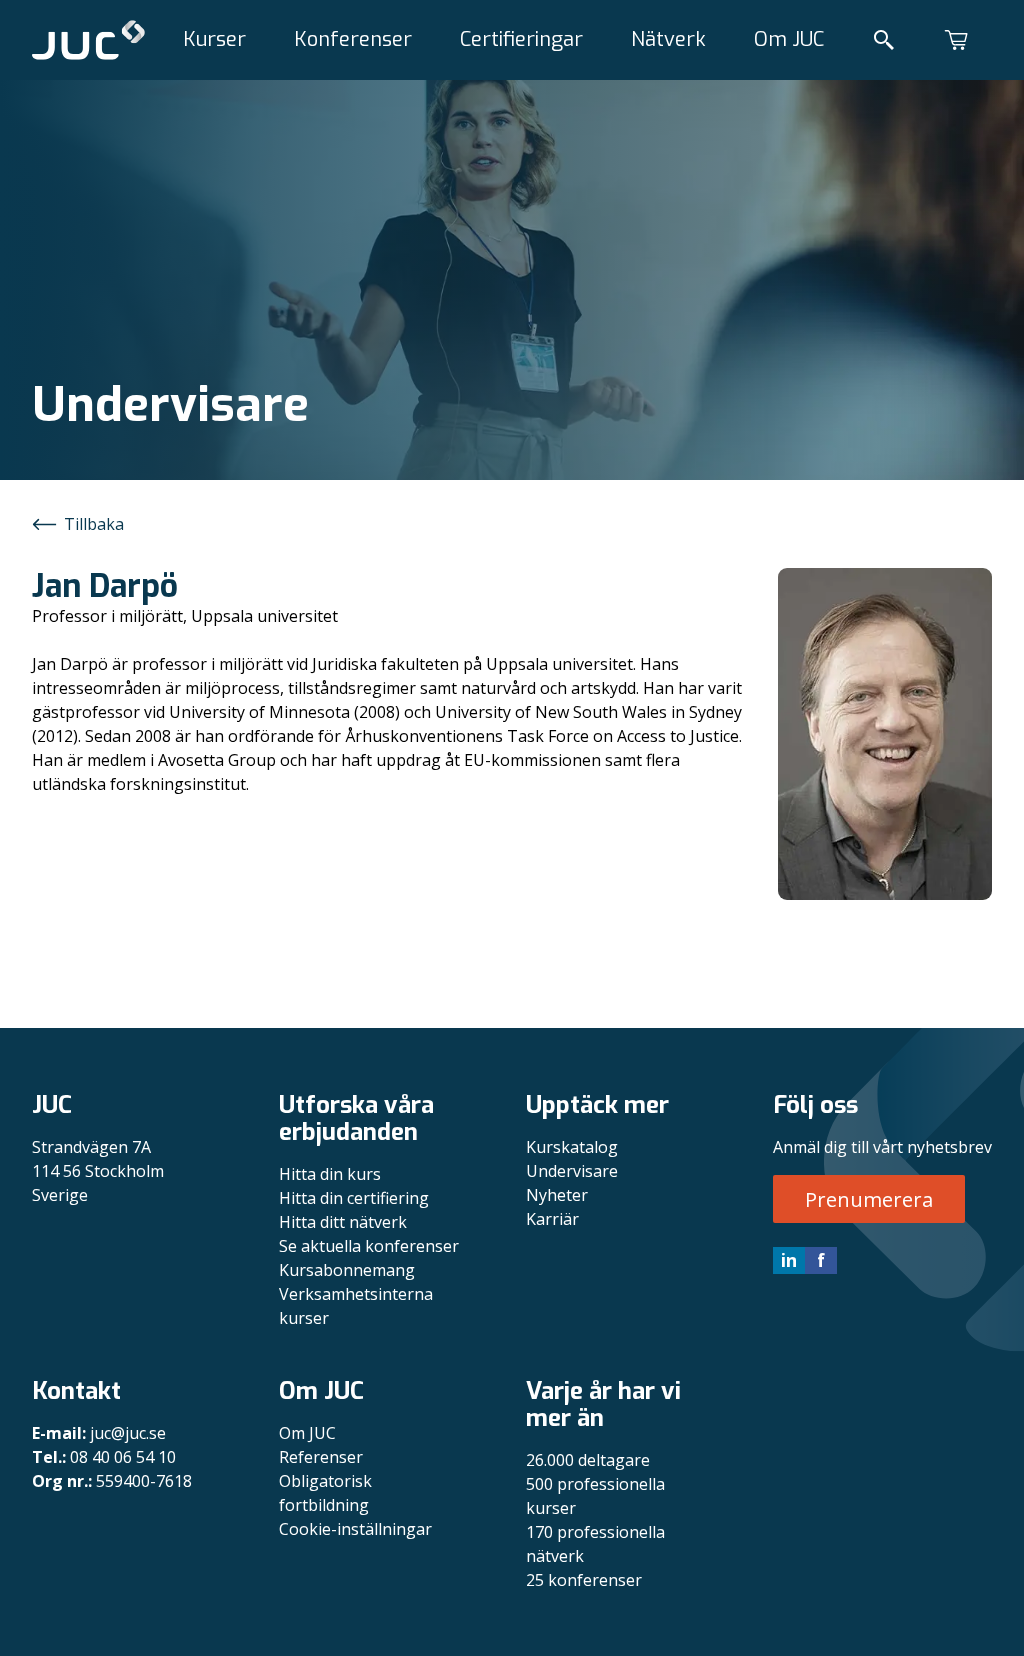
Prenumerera (869, 1199)
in (789, 1260)
